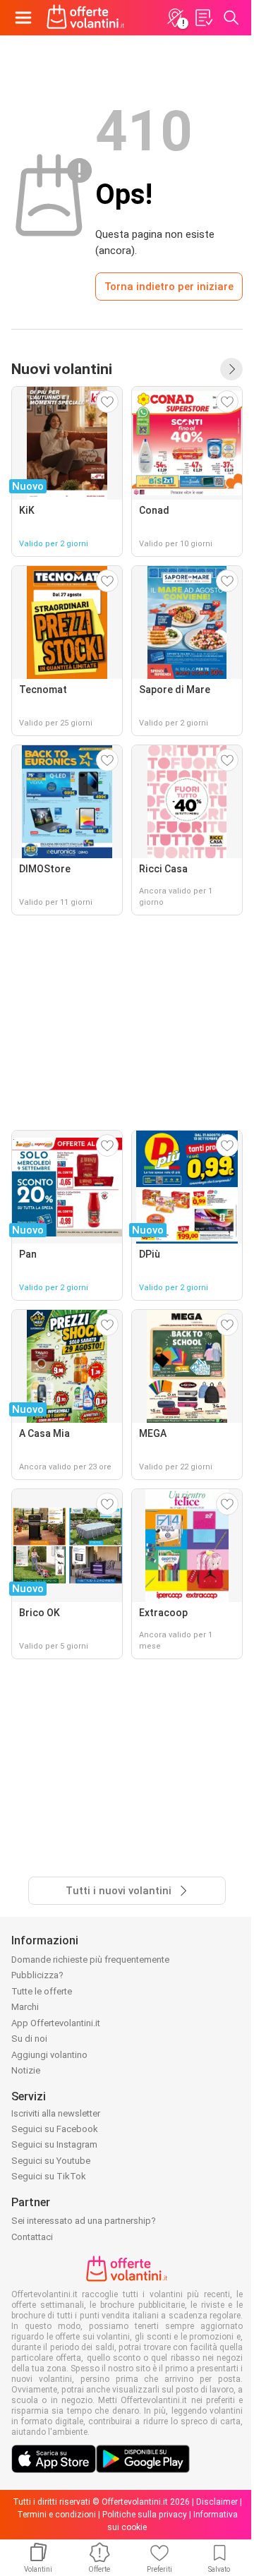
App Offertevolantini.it (56, 2023)
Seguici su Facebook (55, 2129)
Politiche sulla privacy (145, 2515)
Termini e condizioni (56, 2515)
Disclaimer (217, 2502)
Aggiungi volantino (49, 2055)
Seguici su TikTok (49, 2176)
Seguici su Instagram (54, 2144)
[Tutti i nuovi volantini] (231, 369)
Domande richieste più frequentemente (90, 1960)
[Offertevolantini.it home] (86, 18)
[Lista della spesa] (203, 18)
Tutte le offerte (42, 1991)
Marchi (25, 2007)
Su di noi (29, 2039)
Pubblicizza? (37, 1975)
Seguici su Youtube (51, 2161)
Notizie (26, 2070)
